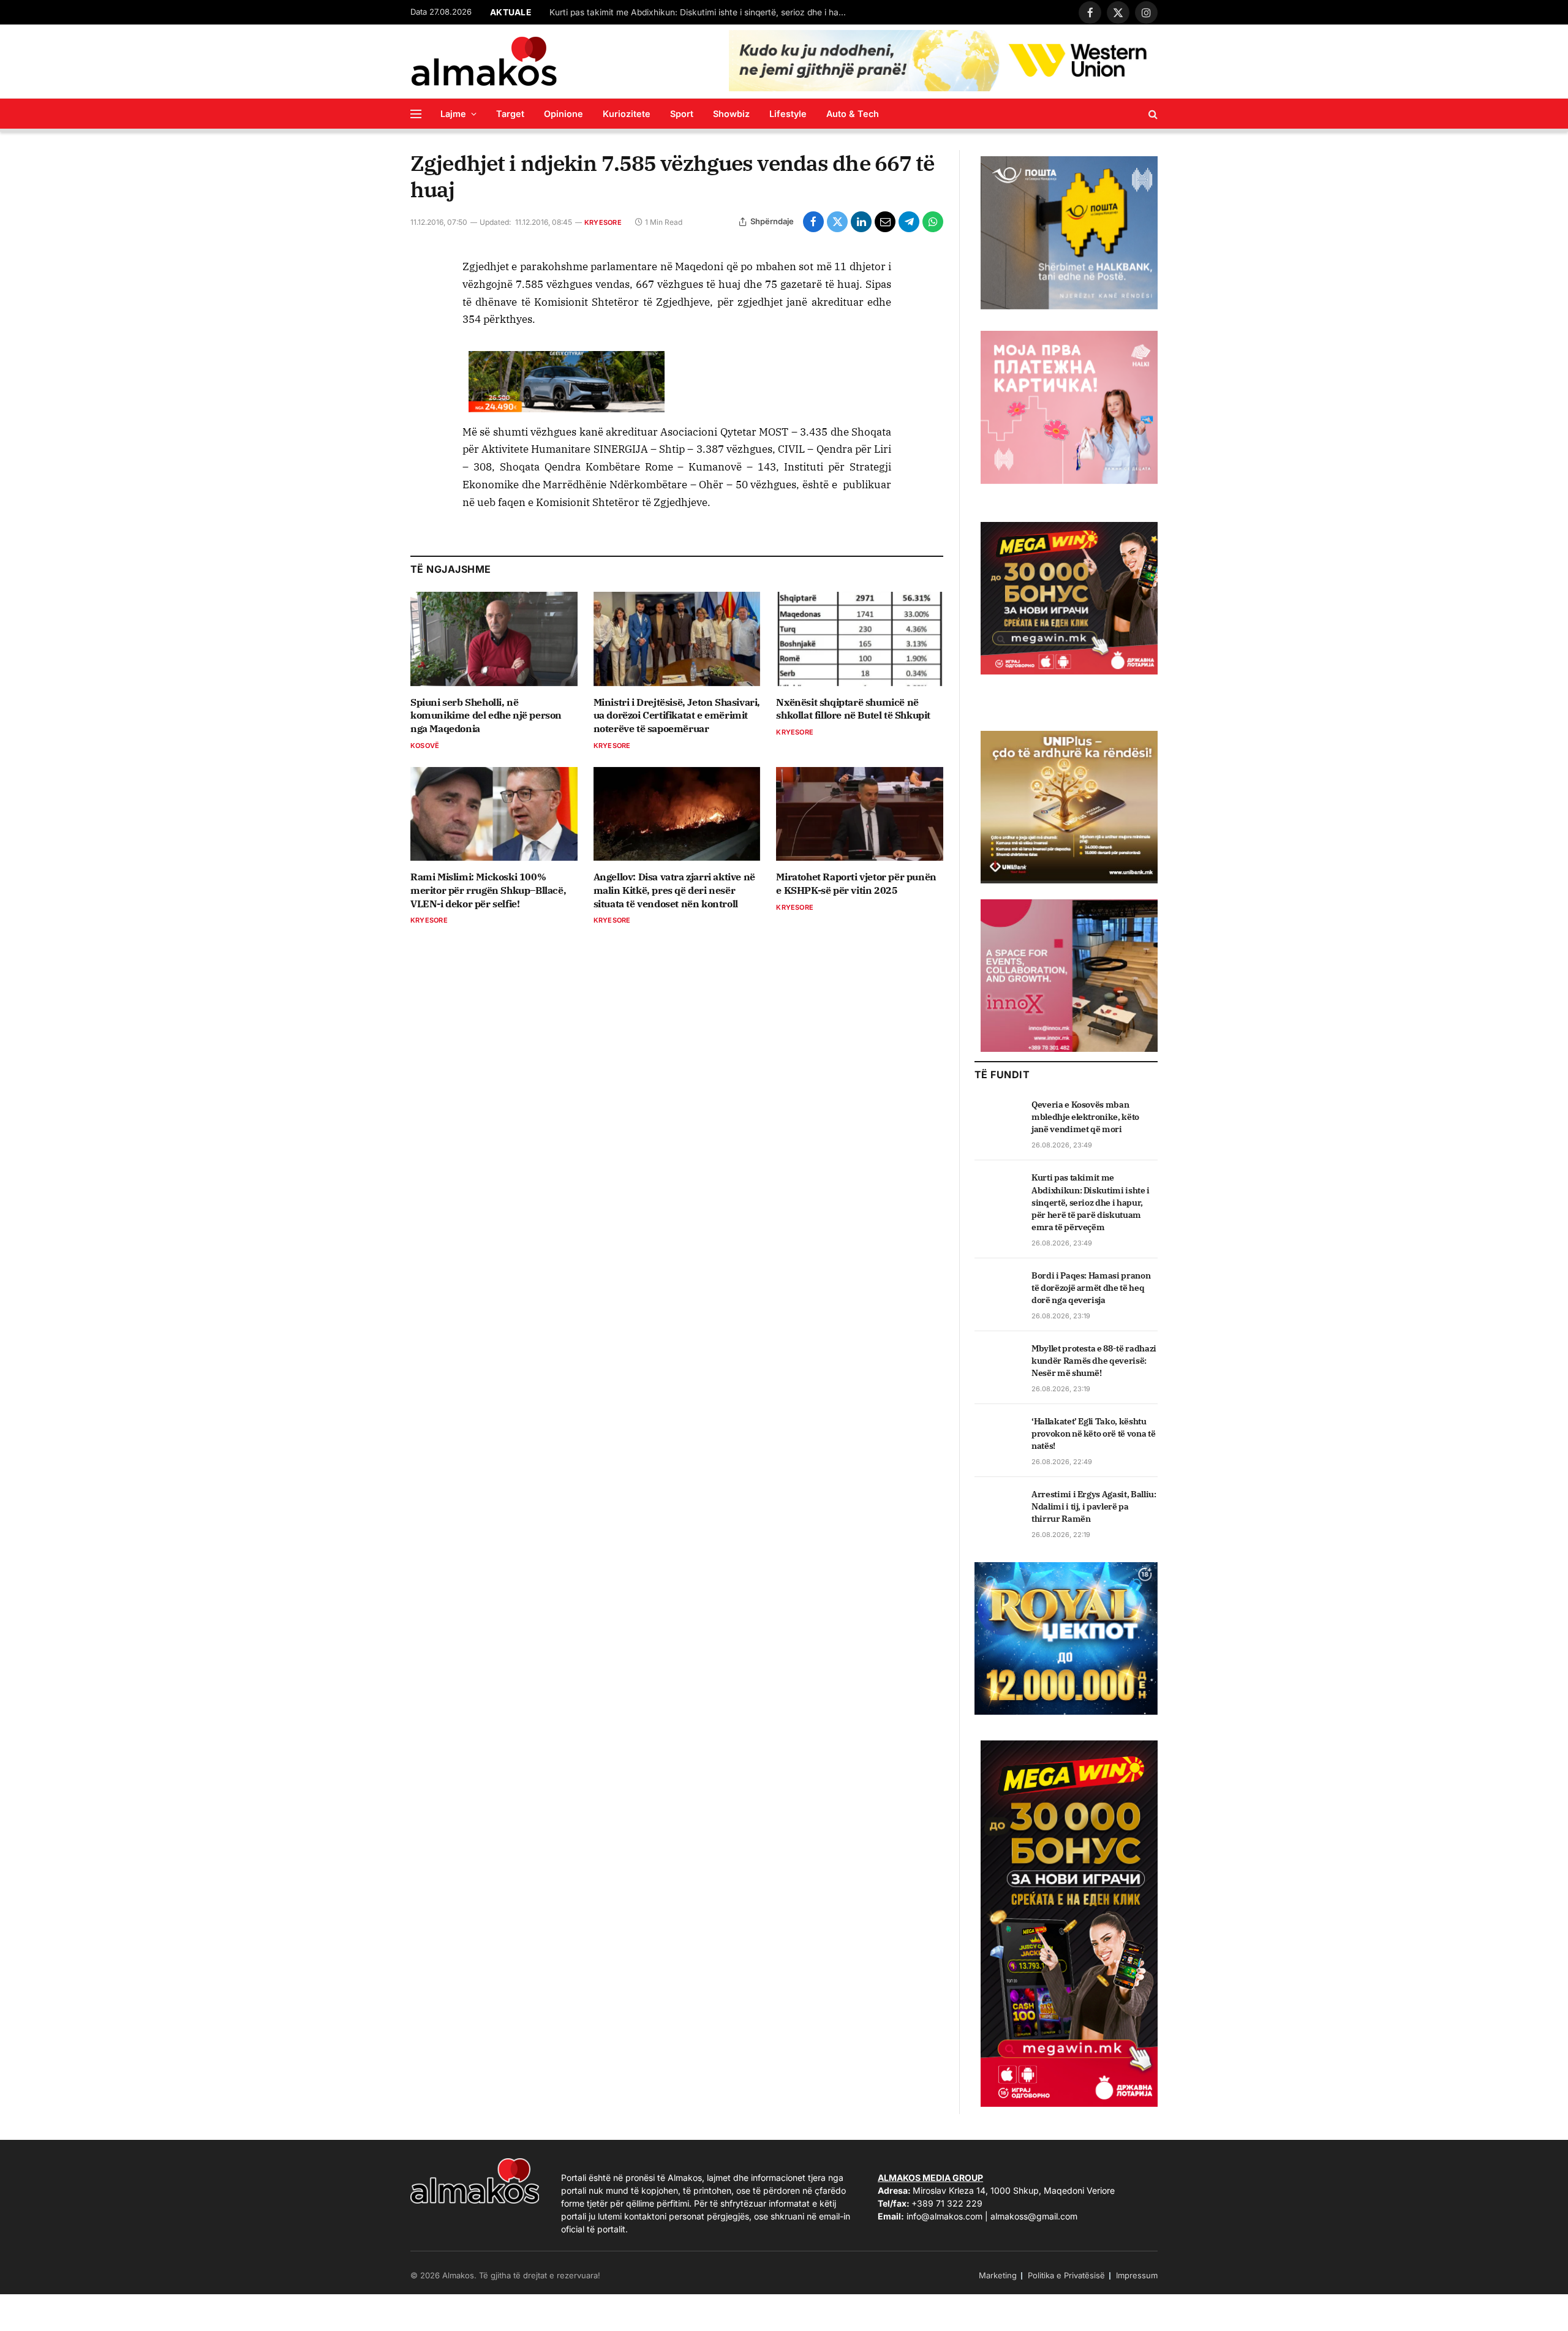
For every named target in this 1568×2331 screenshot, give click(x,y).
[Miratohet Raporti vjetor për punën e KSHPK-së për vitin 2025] (860, 814)
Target (510, 114)
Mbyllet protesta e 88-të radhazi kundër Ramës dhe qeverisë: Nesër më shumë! (1094, 1361)
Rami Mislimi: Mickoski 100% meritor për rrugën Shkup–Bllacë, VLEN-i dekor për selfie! (488, 890)
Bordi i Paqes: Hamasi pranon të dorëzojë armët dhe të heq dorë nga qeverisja (1091, 1288)
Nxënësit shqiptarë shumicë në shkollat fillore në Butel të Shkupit (853, 709)
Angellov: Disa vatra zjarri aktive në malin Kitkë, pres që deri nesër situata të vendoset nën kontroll (674, 890)
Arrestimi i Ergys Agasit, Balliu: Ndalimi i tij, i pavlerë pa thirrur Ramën (1094, 1506)
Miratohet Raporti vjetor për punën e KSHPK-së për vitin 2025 (856, 883)
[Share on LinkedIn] (861, 222)
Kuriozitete (627, 114)
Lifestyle (788, 114)
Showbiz (731, 114)
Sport (682, 114)
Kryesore (603, 222)
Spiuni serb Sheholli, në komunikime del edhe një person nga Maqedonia (486, 716)
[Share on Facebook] (813, 222)
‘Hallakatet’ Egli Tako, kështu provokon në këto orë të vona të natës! (1093, 1434)
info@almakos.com (944, 2216)
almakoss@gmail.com (1034, 2216)
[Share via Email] (885, 222)
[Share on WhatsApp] (933, 222)
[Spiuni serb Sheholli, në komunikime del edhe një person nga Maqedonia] (494, 639)
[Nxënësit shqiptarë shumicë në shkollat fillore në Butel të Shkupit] (860, 639)
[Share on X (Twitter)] (837, 222)
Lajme (453, 114)
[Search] (1152, 114)
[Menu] (416, 114)
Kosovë (425, 746)
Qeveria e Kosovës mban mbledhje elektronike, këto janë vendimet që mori (1085, 1117)
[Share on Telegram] (909, 222)
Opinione (563, 114)
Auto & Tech (853, 114)
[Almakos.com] (484, 61)
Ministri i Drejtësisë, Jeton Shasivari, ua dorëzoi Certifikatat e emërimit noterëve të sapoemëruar (677, 716)
